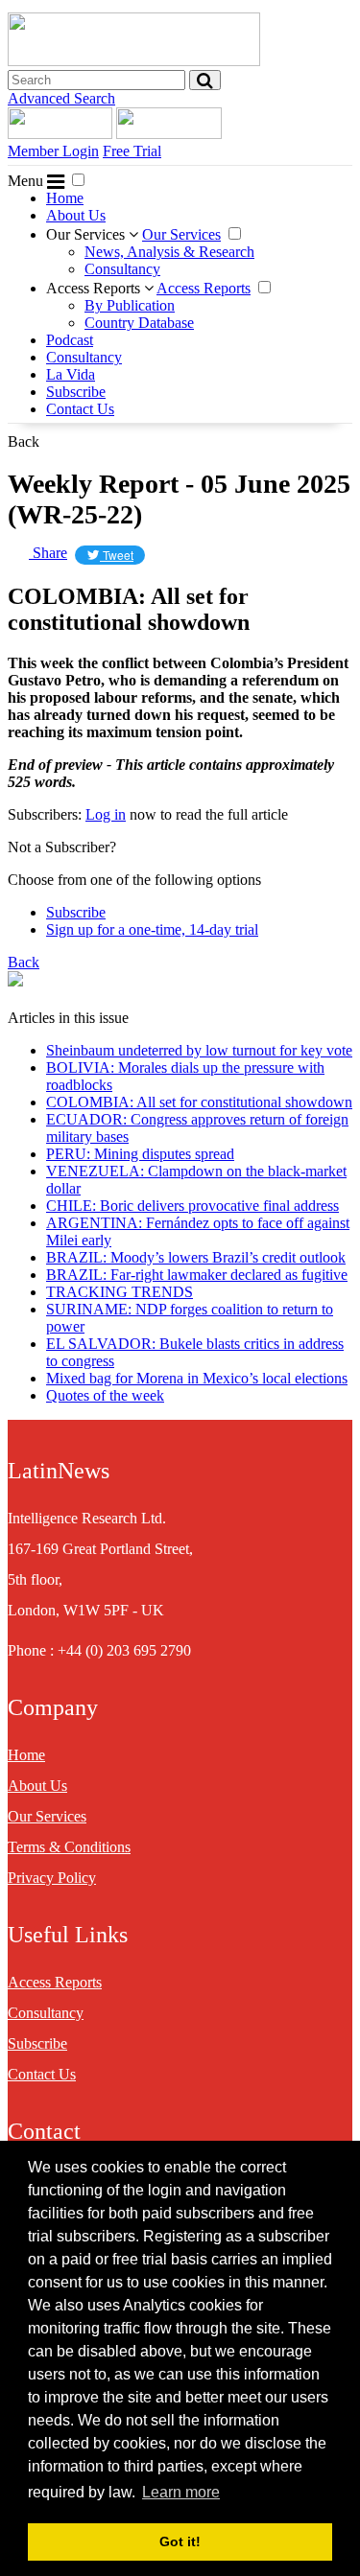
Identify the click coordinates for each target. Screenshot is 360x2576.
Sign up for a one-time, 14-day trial (152, 929)
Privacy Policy (52, 1878)
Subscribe (76, 392)
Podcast (70, 340)
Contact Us (80, 409)
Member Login (53, 151)
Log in (106, 814)
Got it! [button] (180, 2541)
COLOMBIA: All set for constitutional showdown (199, 1102)
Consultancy (122, 269)
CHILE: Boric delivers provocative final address (192, 1206)
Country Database (139, 323)
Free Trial (132, 151)
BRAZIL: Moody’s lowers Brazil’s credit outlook (196, 1257)
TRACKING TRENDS (120, 1292)
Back (24, 441)
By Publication (130, 305)
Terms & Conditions (69, 1847)
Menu (27, 181)
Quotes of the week (105, 1395)
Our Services (87, 234)
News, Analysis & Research (169, 252)
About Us (76, 215)
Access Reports (95, 288)
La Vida (71, 374)
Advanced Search (61, 98)
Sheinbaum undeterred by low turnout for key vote (199, 1050)
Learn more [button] (181, 2492)
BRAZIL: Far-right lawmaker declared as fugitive (197, 1275)
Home (65, 198)
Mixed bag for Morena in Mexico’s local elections (197, 1378)
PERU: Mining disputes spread (140, 1154)
